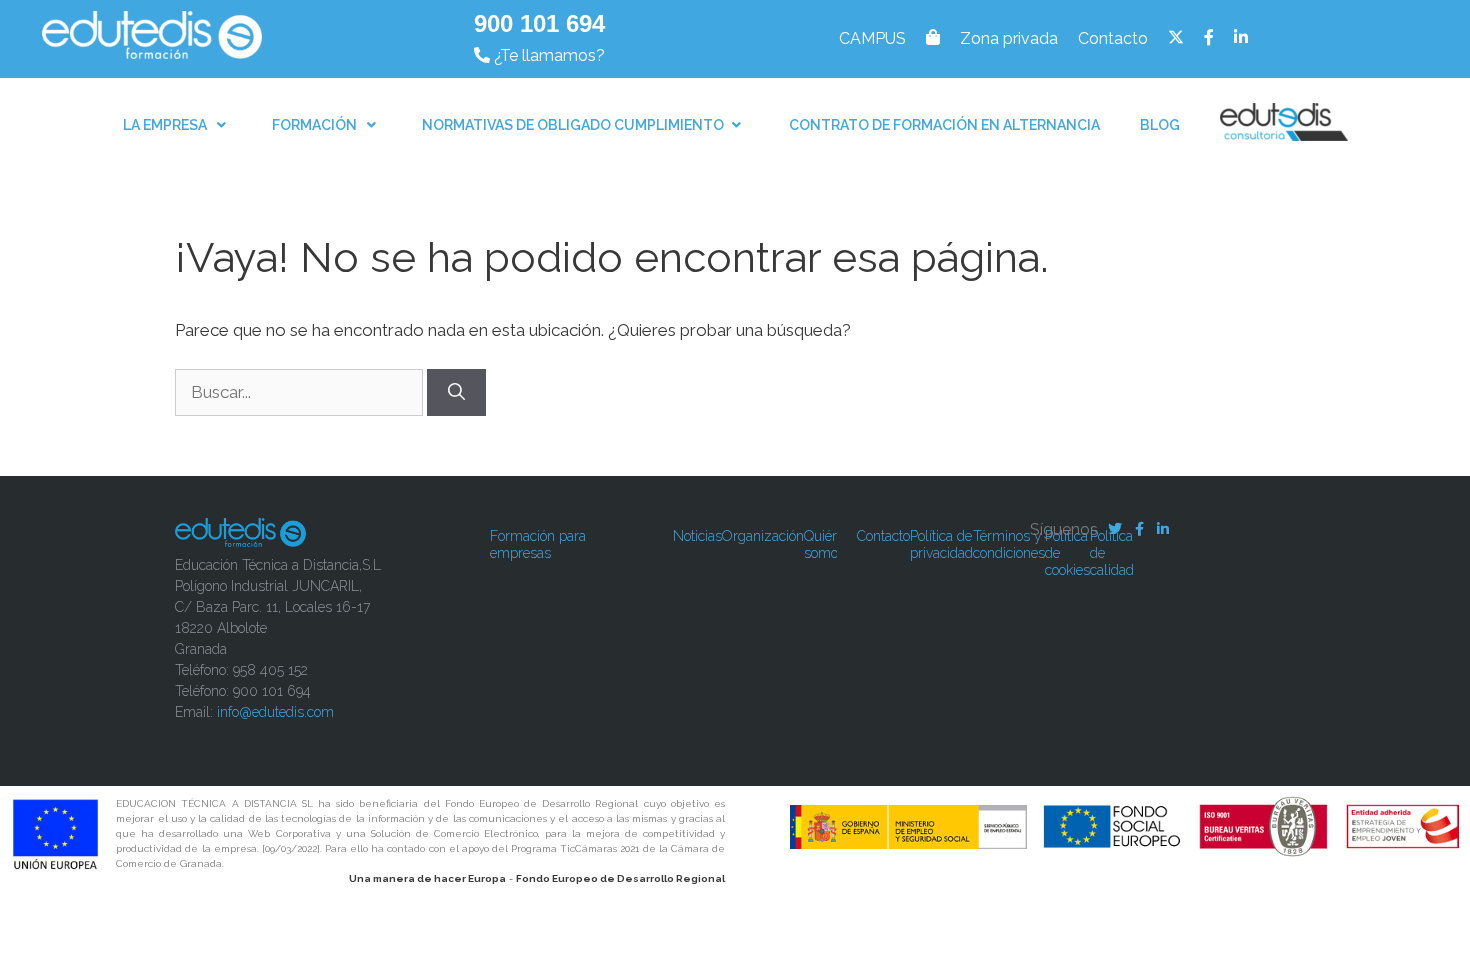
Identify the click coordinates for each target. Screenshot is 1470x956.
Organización (763, 536)
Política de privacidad (941, 544)
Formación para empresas (538, 544)
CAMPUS (872, 38)
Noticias (697, 536)
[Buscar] (456, 393)
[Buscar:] (301, 392)
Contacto (1113, 38)
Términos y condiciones (1009, 544)
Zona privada (1009, 38)
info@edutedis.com (275, 712)
